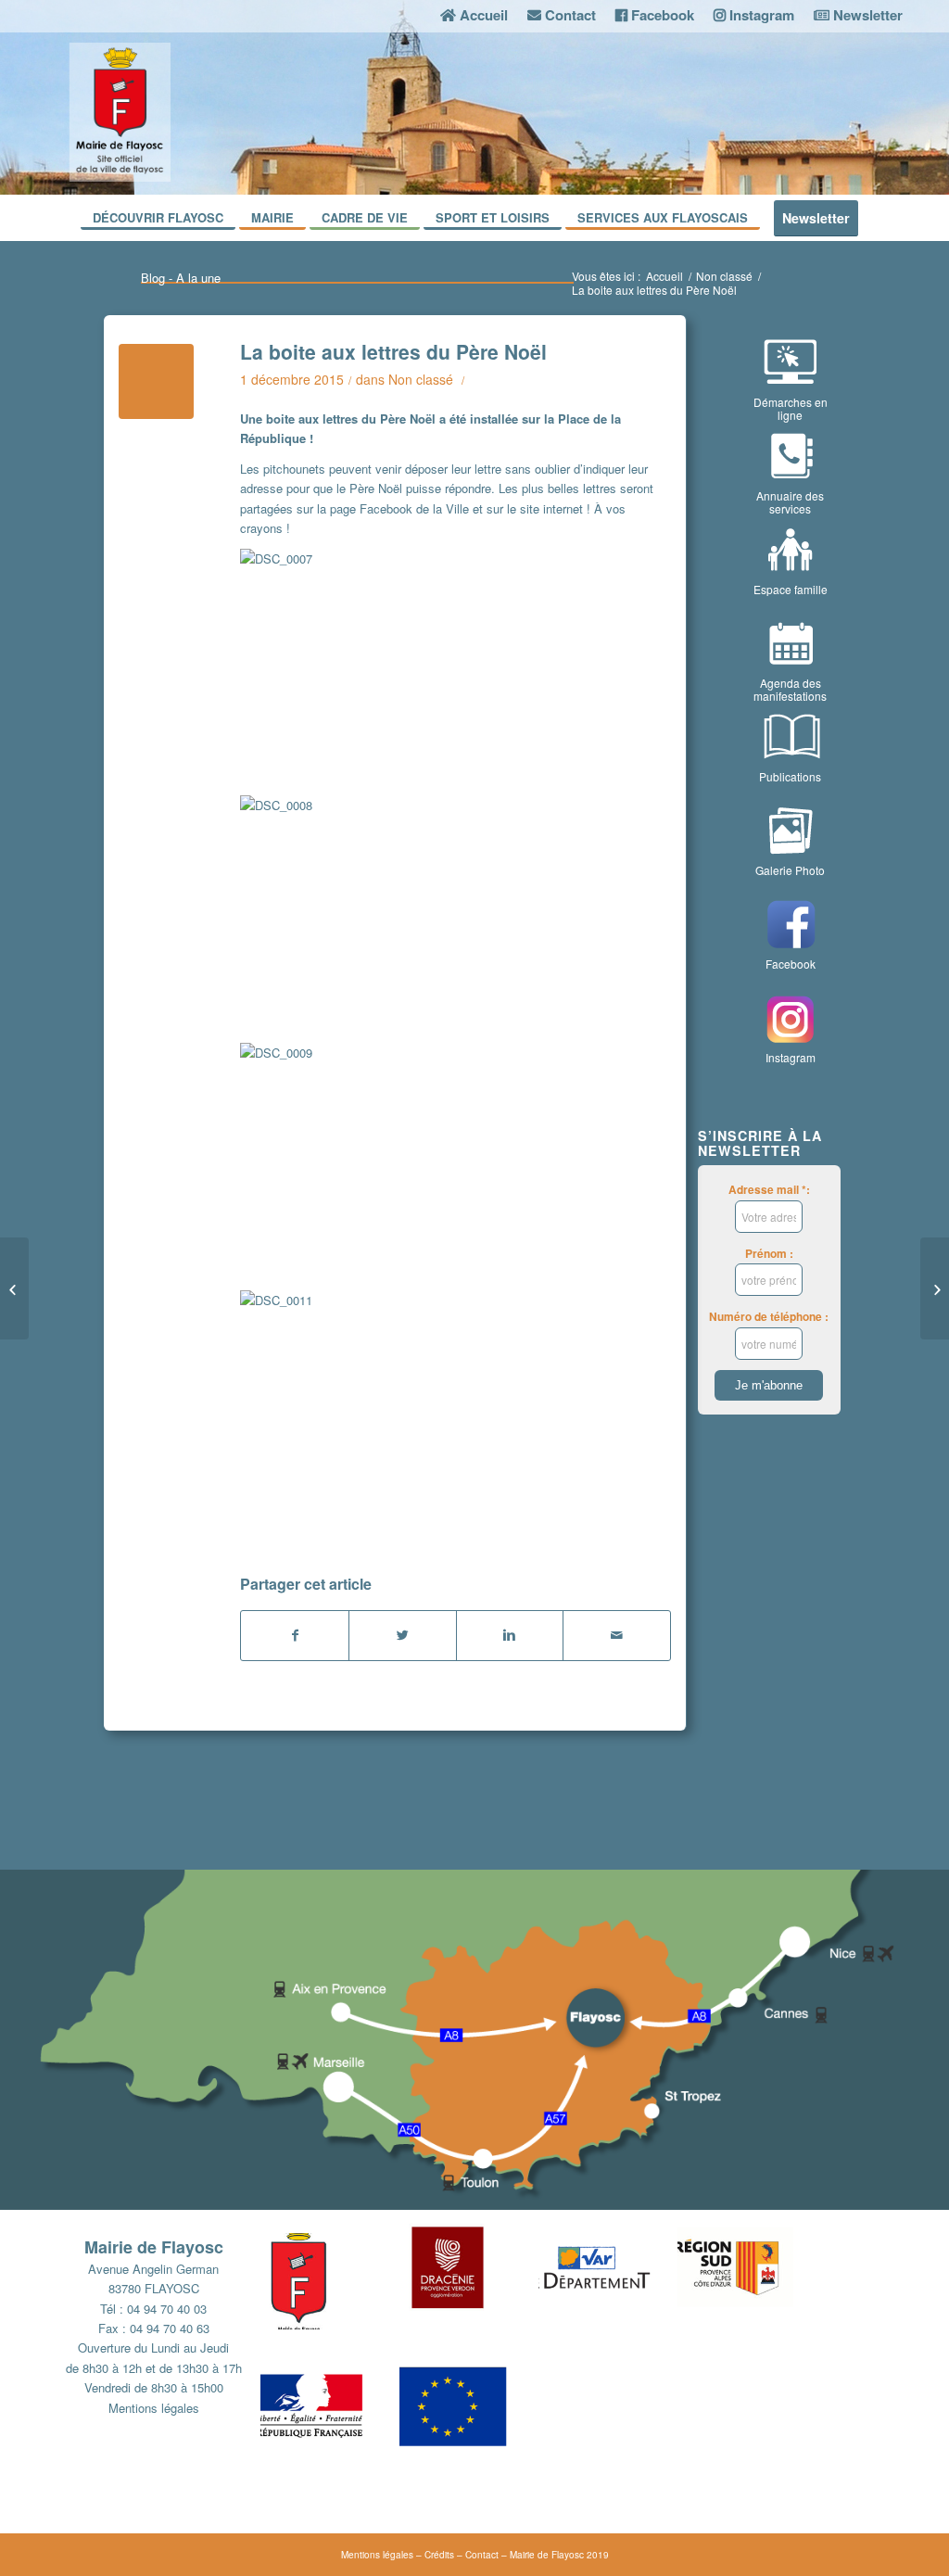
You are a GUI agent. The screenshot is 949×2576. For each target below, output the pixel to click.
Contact (482, 2555)
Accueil (664, 276)
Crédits (439, 2555)
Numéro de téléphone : (769, 1317)
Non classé (724, 276)
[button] (330, 2289)
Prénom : (769, 1254)
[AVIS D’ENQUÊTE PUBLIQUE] (14, 1288)
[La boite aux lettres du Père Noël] (156, 381)
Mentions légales (154, 2408)
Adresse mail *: (769, 1190)
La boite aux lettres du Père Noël (393, 351)
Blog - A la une (181, 278)
